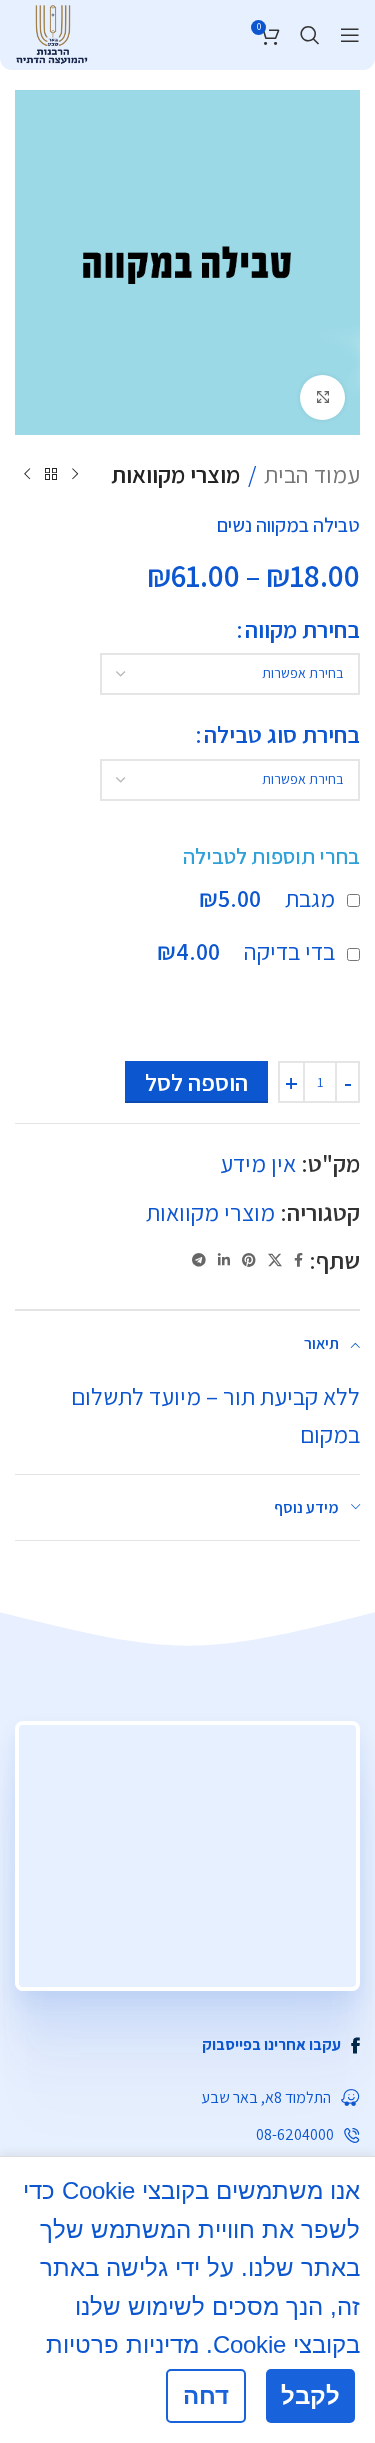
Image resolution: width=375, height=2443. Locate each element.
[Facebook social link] (298, 1260)
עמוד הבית (312, 474)
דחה (206, 2395)
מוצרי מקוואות (175, 474)
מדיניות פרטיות (122, 2344)
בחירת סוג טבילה (282, 734)
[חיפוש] (310, 35)
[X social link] (275, 1260)
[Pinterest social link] (249, 1260)
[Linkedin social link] (224, 1260)
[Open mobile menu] (350, 35)
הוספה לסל (196, 1082)
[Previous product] (75, 474)
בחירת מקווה (302, 629)
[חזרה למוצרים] (51, 474)
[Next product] (27, 474)
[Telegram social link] (199, 1260)
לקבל (310, 2395)
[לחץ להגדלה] (322, 397)
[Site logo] (51, 32)
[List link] (187, 2045)
